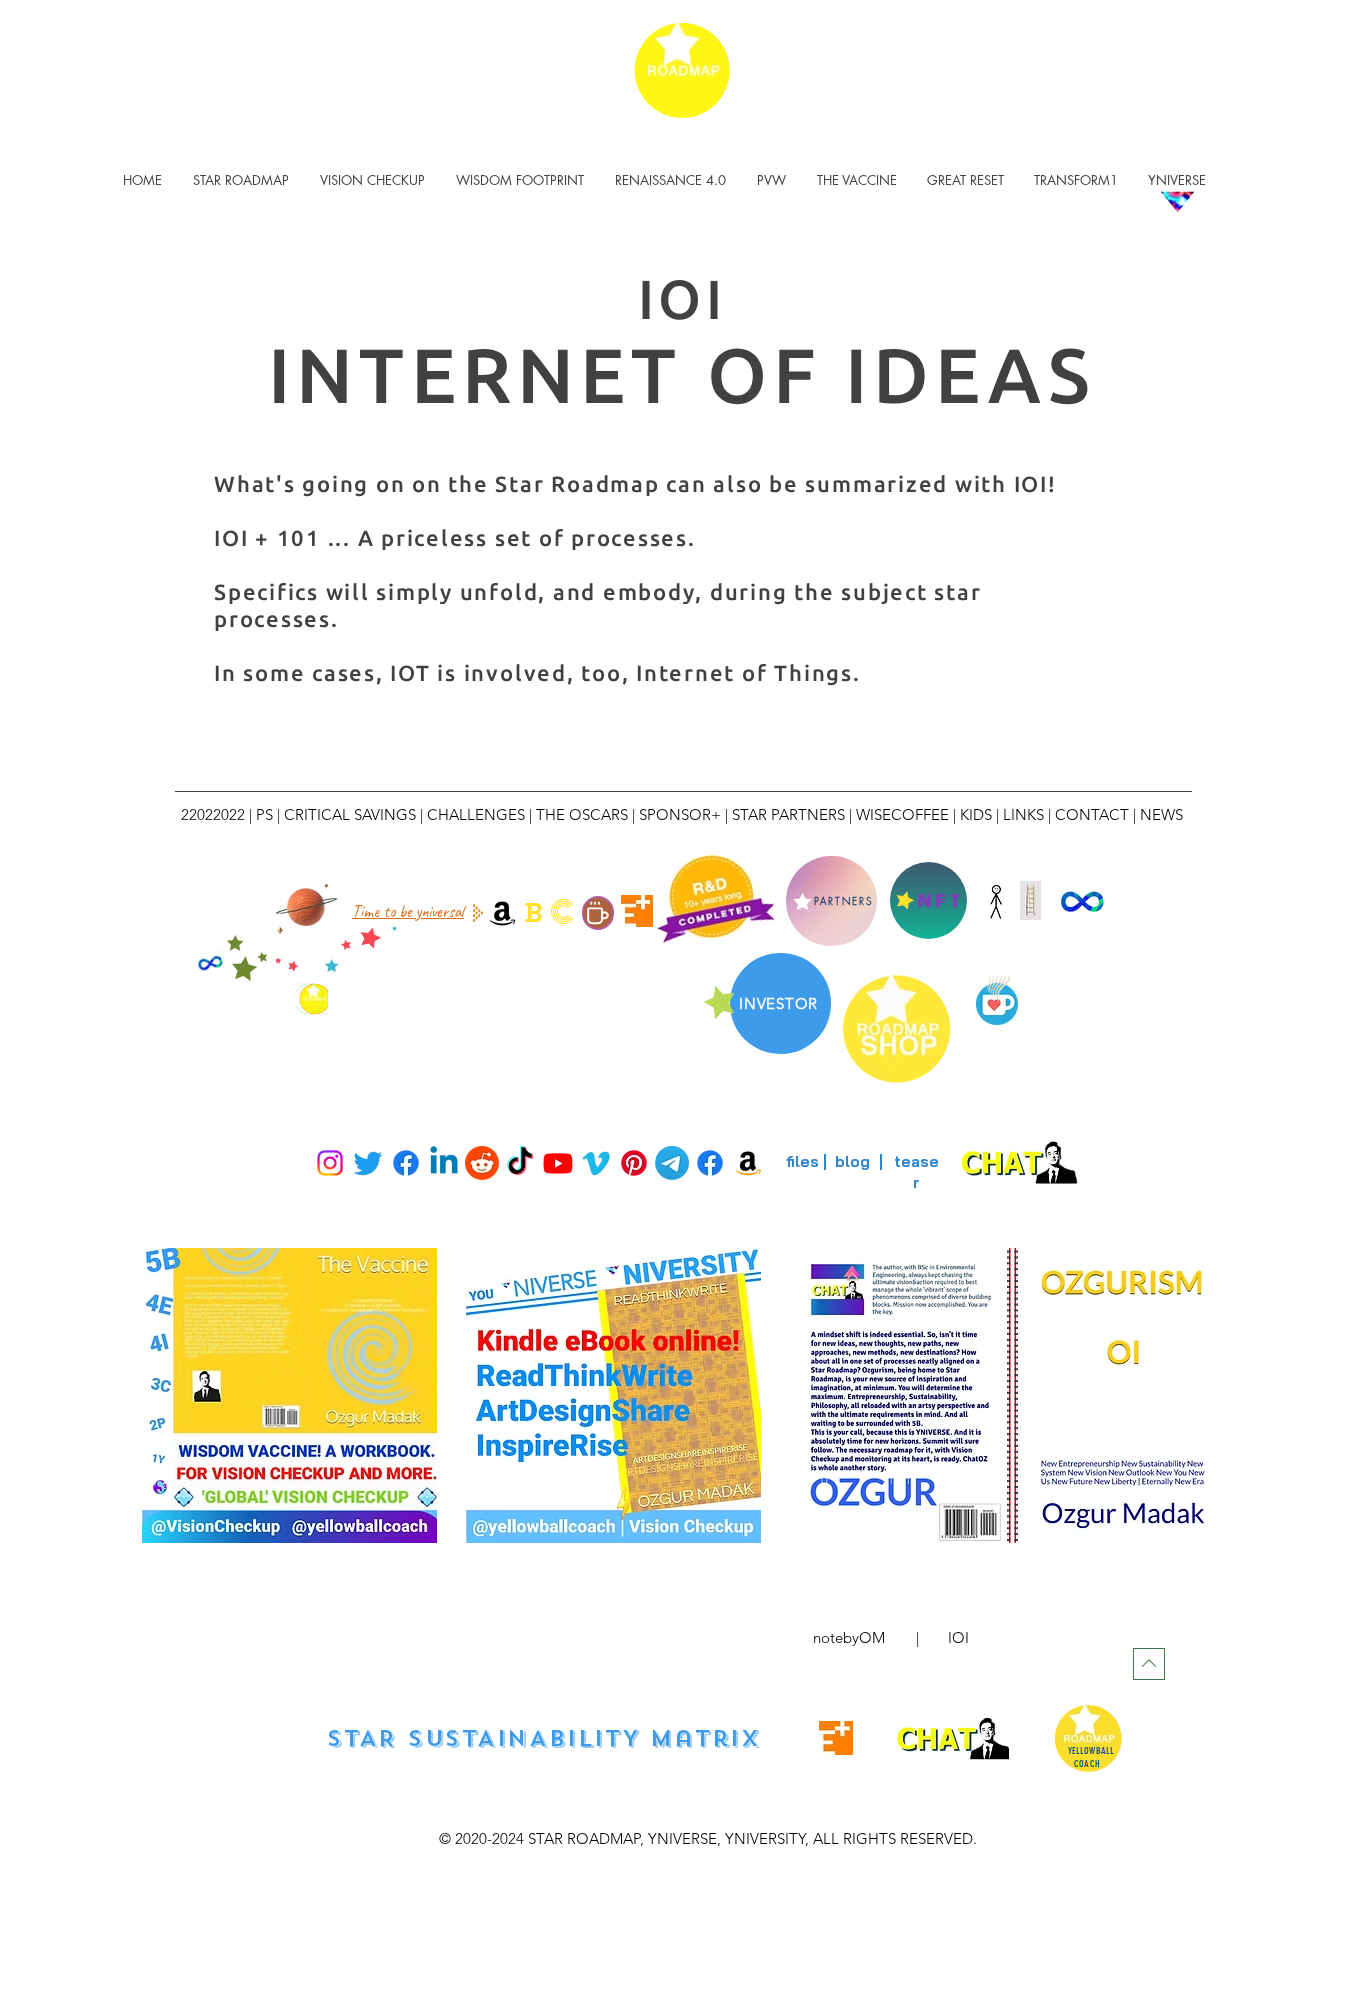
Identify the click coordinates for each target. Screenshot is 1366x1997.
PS (264, 814)
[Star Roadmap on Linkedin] (444, 1163)
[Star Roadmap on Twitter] (368, 1163)
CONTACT (1092, 814)
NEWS (1161, 814)
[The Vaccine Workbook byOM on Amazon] (502, 912)
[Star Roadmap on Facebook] (406, 1163)
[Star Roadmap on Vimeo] (596, 1163)
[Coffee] (598, 913)
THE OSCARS (582, 814)
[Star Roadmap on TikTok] (520, 1163)
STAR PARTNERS (788, 814)
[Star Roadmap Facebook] (710, 1163)
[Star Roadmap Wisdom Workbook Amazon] (748, 1163)
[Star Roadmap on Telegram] (672, 1163)
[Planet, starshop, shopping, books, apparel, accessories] (306, 905)
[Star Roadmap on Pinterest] (634, 1163)
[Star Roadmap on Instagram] (330, 1163)
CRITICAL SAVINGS (350, 814)
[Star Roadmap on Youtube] (558, 1163)
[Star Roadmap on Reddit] (482, 1163)
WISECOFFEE (902, 814)
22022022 (213, 814)
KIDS (978, 814)
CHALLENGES (476, 814)
